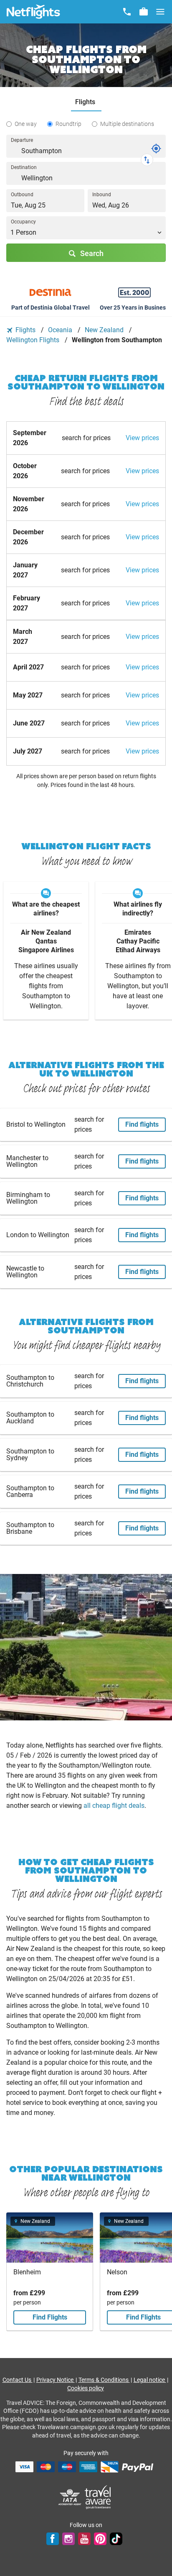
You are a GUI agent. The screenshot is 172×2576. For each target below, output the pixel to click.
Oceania (61, 330)
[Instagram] (68, 2539)
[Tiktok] (116, 2539)
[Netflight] (33, 12)
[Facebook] (53, 2539)
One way (26, 124)
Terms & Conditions (104, 2380)
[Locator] (156, 149)
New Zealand (105, 330)
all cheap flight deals (114, 1806)
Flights (25, 330)
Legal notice (150, 2380)
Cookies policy (86, 2388)
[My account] (144, 12)
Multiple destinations (127, 124)
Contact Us (18, 2380)
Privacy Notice (56, 2380)
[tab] (86, 102)
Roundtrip (68, 124)
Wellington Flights (34, 340)
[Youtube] (84, 2539)
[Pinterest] (100, 2539)
